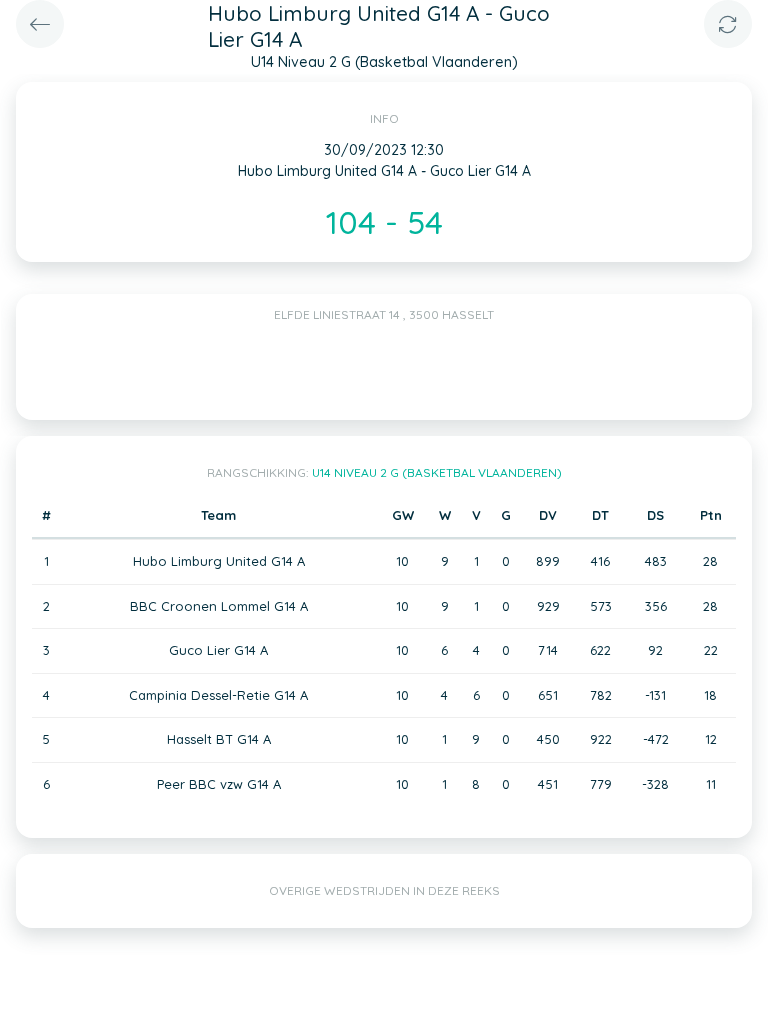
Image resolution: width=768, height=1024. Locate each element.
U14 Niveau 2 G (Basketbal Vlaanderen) (437, 472)
